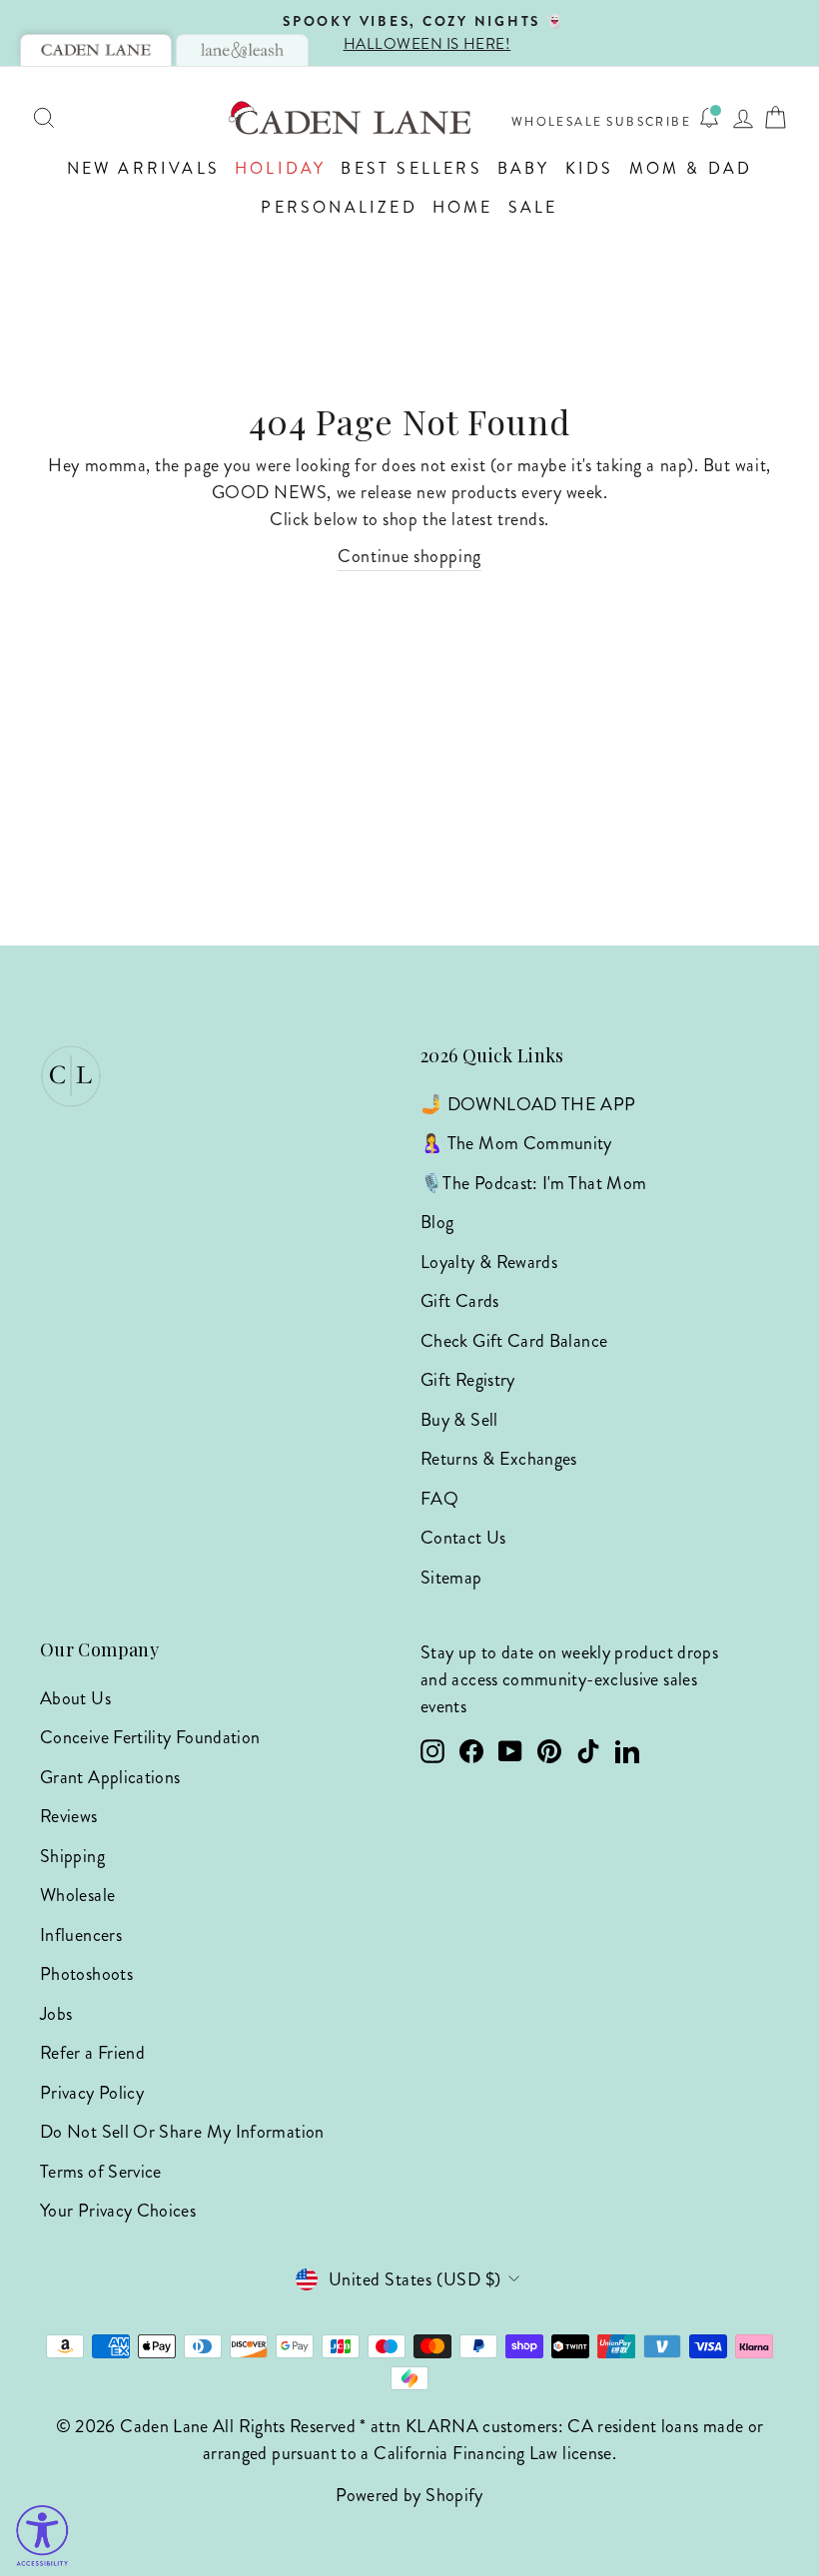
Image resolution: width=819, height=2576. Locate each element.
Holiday (280, 168)
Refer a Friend (92, 2053)
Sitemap (451, 1578)
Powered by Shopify (409, 2495)
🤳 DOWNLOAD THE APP (528, 1104)
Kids (590, 168)
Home (463, 207)
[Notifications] (709, 118)
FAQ (439, 1499)
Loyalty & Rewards (489, 1262)
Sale (533, 207)
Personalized (339, 207)
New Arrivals (143, 168)
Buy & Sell (459, 1420)
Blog (437, 1222)
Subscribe (649, 122)
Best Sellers (411, 168)
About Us (75, 1698)
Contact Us (463, 1538)
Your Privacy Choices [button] (118, 2211)
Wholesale (557, 122)
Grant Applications (110, 1777)
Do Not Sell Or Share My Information (182, 2132)
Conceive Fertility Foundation (150, 1737)
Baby (524, 168)
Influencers (81, 1935)
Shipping (72, 1856)
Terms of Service (101, 2172)
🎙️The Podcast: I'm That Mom (533, 1183)
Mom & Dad (691, 168)
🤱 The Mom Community (516, 1143)
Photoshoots (86, 1974)
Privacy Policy (92, 2093)
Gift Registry (468, 1380)
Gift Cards (460, 1301)
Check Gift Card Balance (514, 1341)
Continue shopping (409, 556)
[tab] (96, 50)
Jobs (56, 2014)
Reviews (69, 1816)
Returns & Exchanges (499, 1459)
